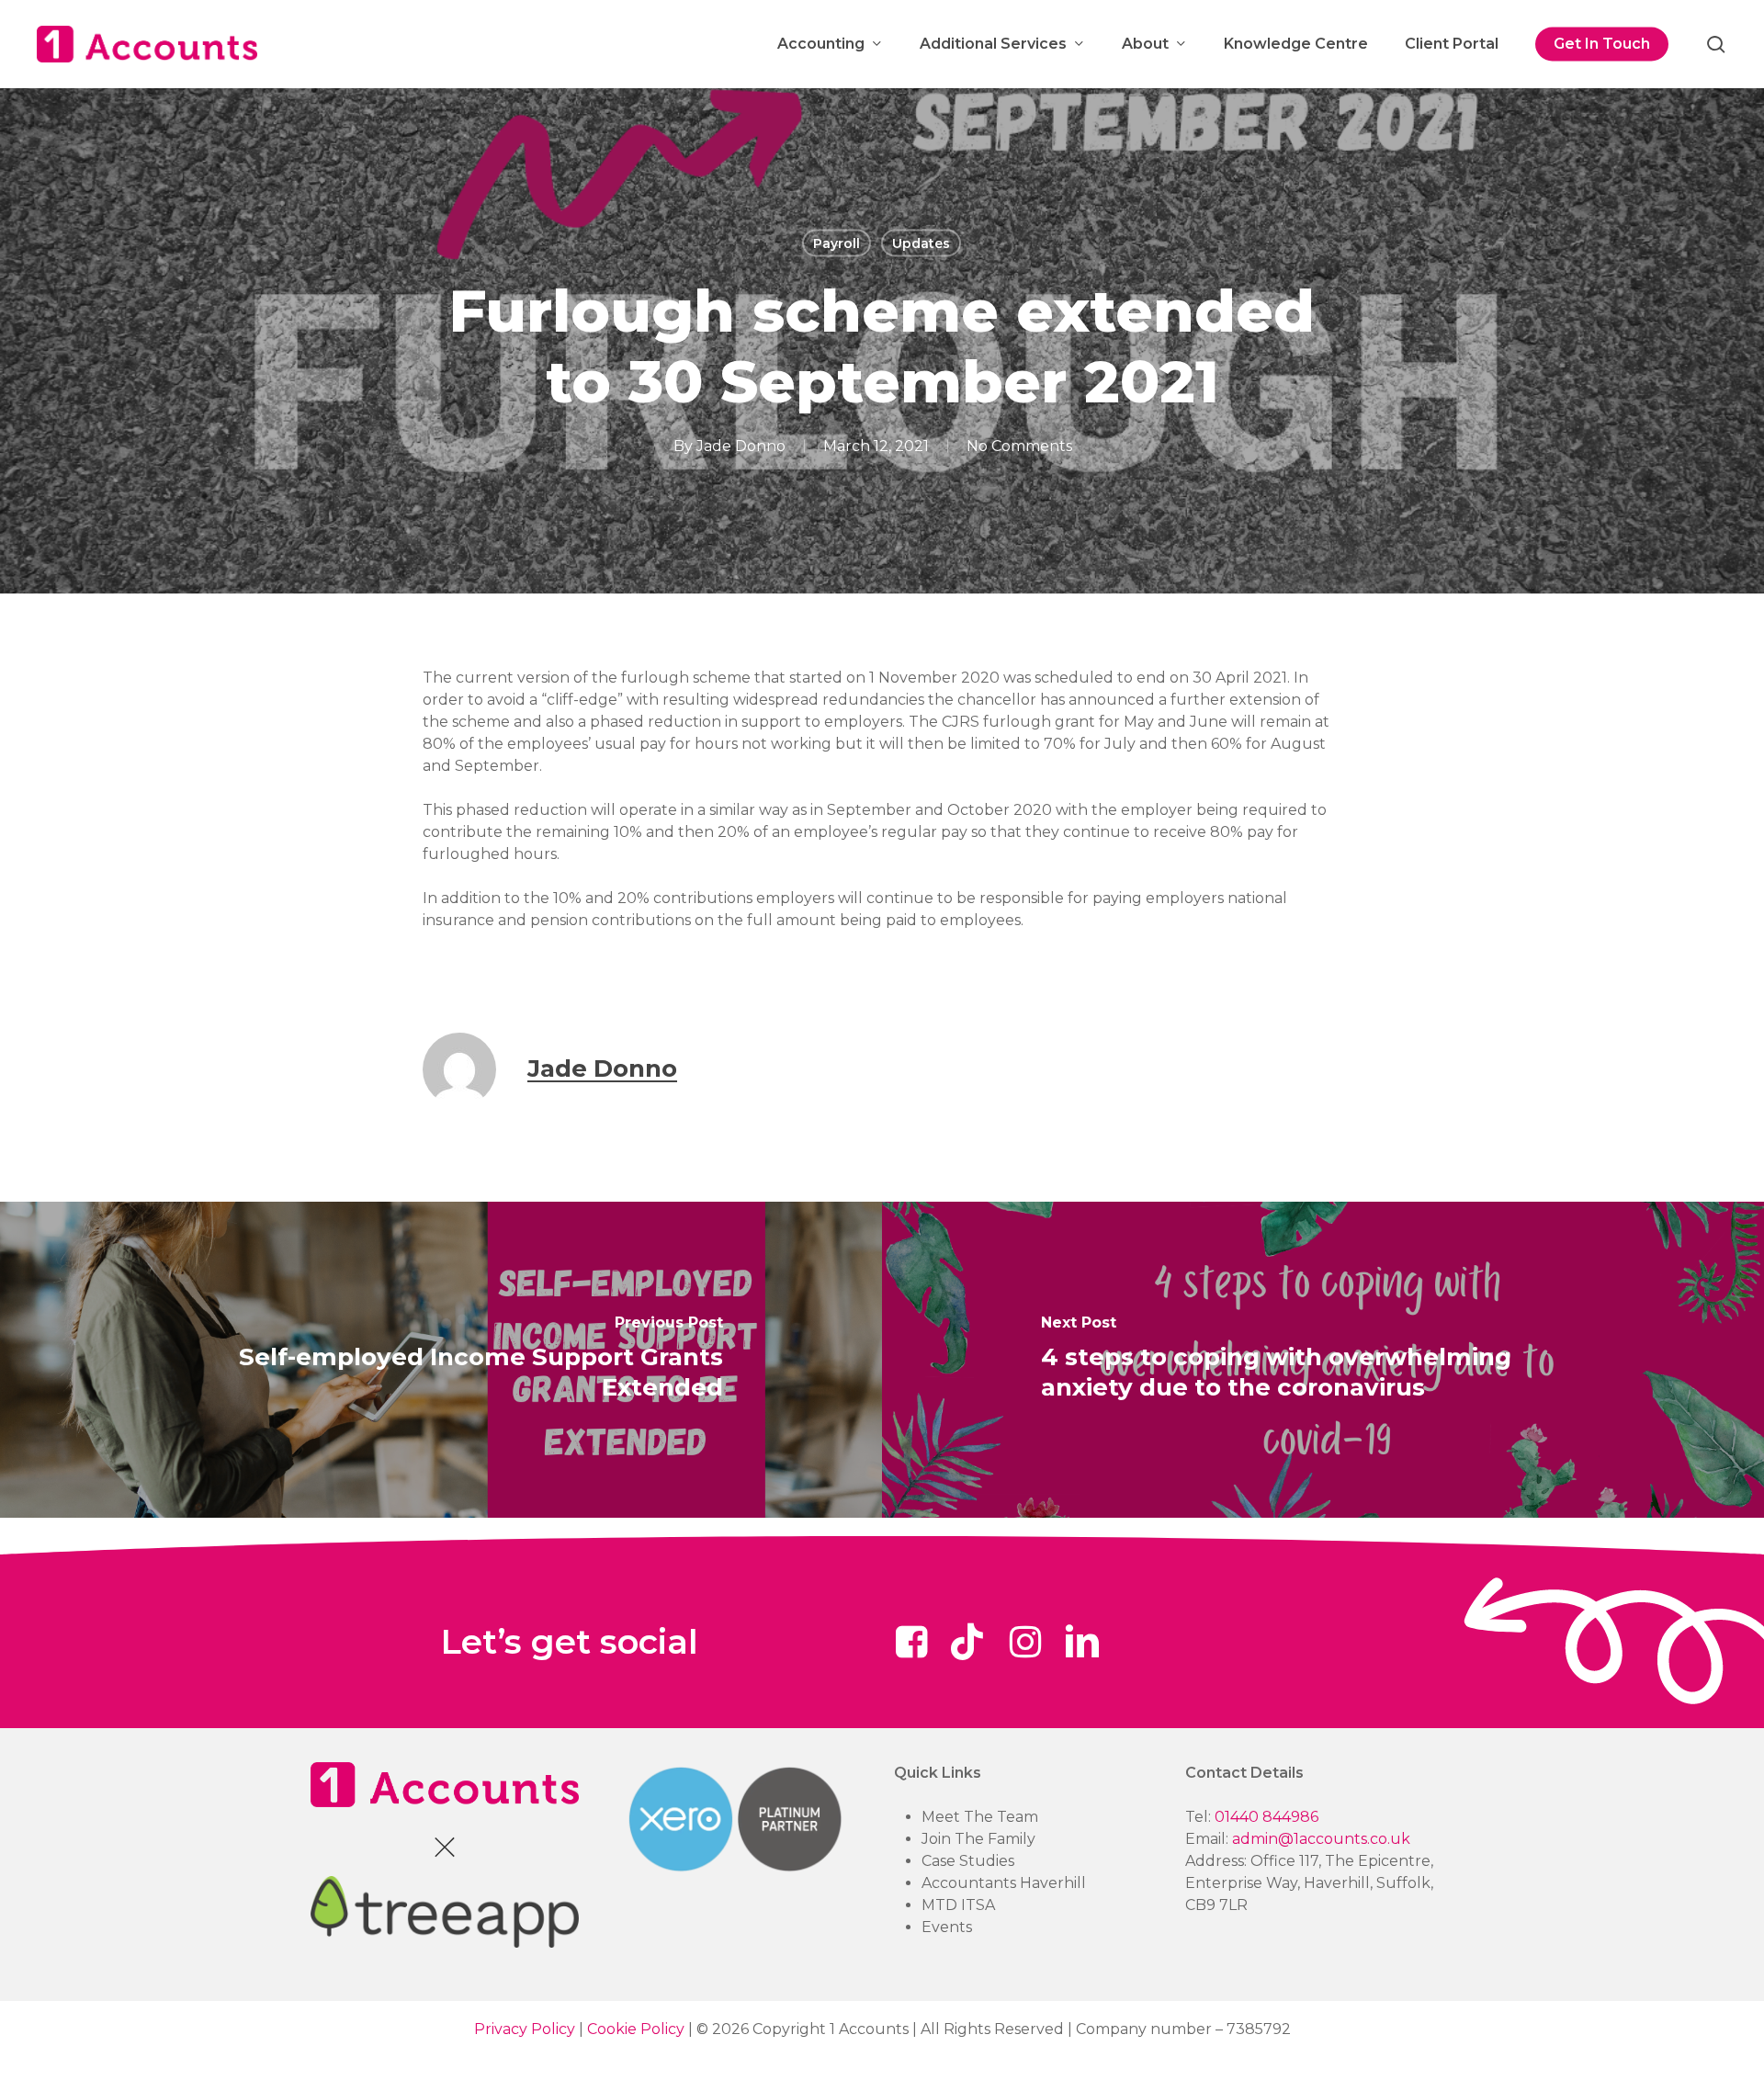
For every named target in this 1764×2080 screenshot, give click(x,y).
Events (947, 1927)
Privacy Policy (525, 2029)
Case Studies (968, 1861)
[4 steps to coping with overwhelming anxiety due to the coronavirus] (1323, 1361)
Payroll (837, 243)
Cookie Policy (636, 2029)
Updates (921, 243)
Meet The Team (980, 1817)
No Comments (1019, 446)
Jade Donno (741, 446)
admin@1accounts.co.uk (1321, 1839)
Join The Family (978, 1839)
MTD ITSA (958, 1905)
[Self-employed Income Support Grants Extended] (441, 1361)
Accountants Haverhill (1004, 1883)
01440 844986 (1266, 1817)
